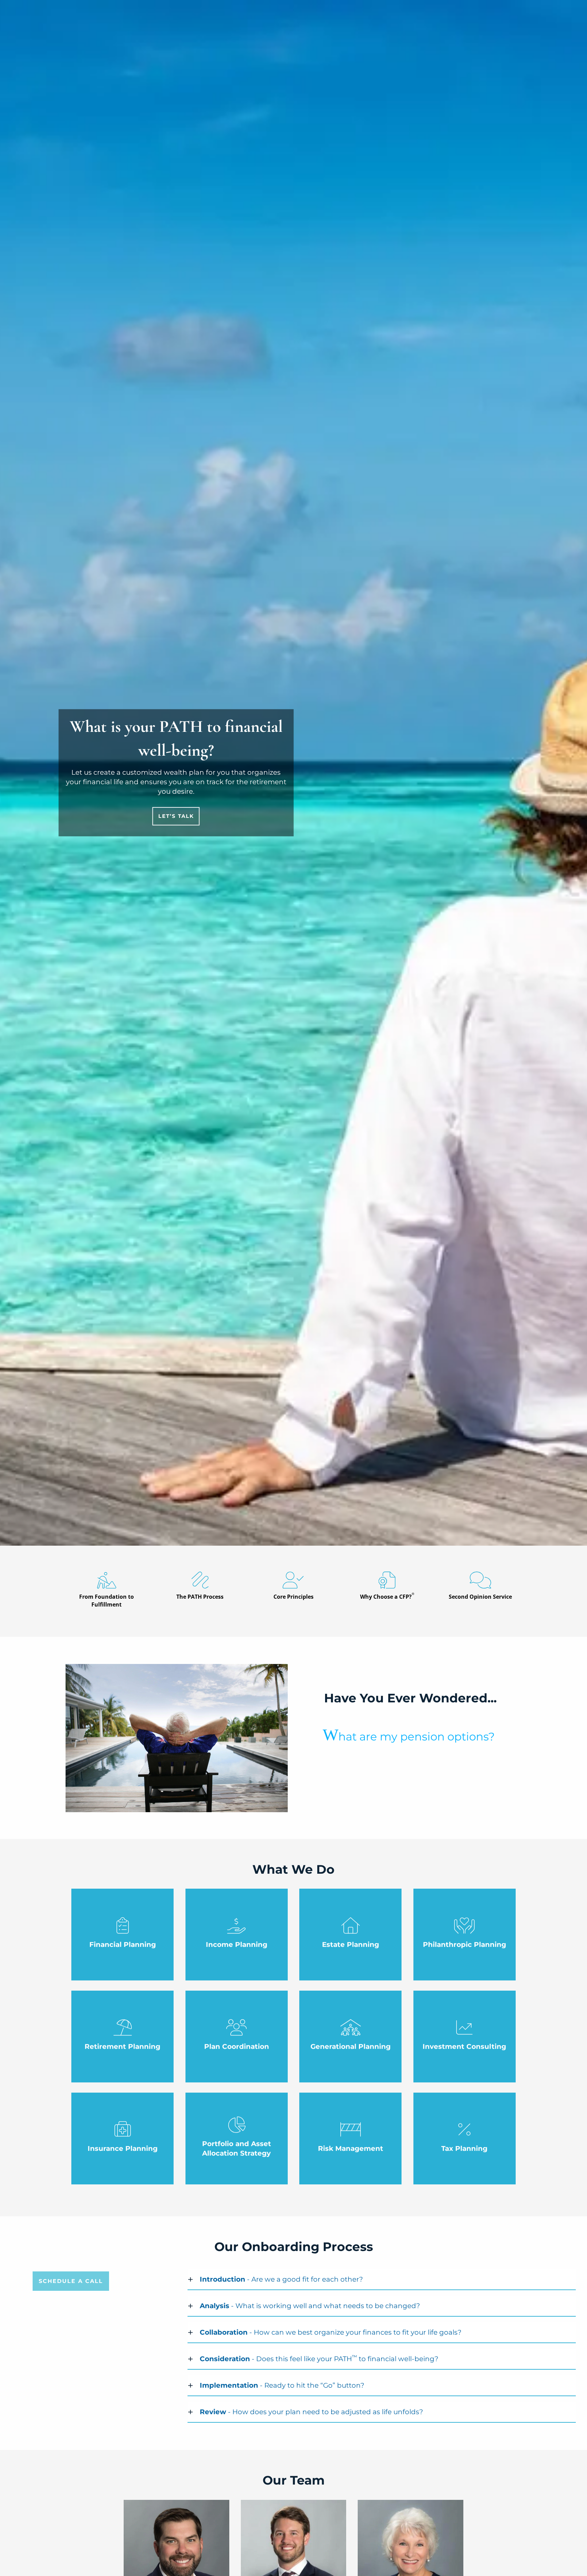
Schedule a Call (71, 2281)
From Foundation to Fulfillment (106, 1601)
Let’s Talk (176, 816)
